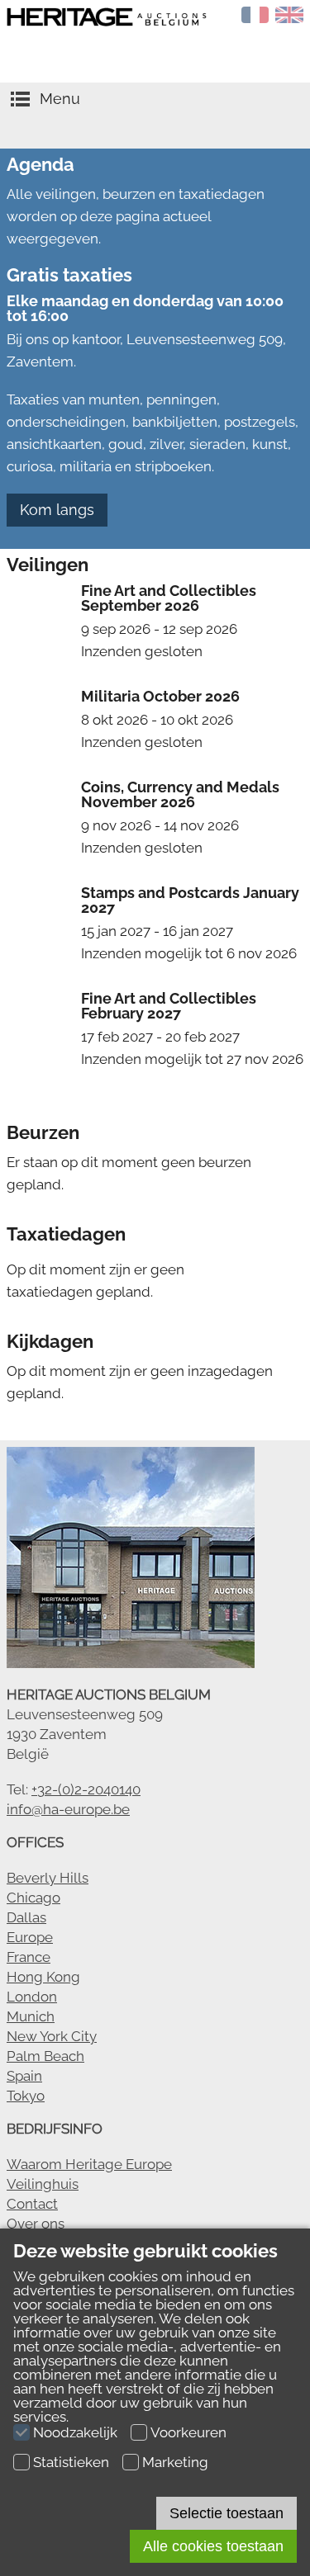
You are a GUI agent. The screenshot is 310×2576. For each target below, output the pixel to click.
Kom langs (57, 510)
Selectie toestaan (227, 2513)
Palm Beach (45, 2056)
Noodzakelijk (75, 2432)
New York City (52, 2036)
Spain (24, 2076)
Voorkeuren (188, 2432)
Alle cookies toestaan (213, 2546)
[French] (255, 18)
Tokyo (26, 2096)
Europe (30, 1937)
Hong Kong (43, 1977)
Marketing (175, 2462)
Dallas (26, 1917)
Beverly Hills (48, 1878)
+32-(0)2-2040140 (86, 1789)
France (29, 1957)
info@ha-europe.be (68, 1809)
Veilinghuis (43, 2184)
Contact (32, 2204)
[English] (289, 18)
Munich (31, 2016)
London (32, 1997)
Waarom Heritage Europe (89, 2164)
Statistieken (71, 2462)
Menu (60, 99)
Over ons (36, 2224)
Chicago (33, 1898)
